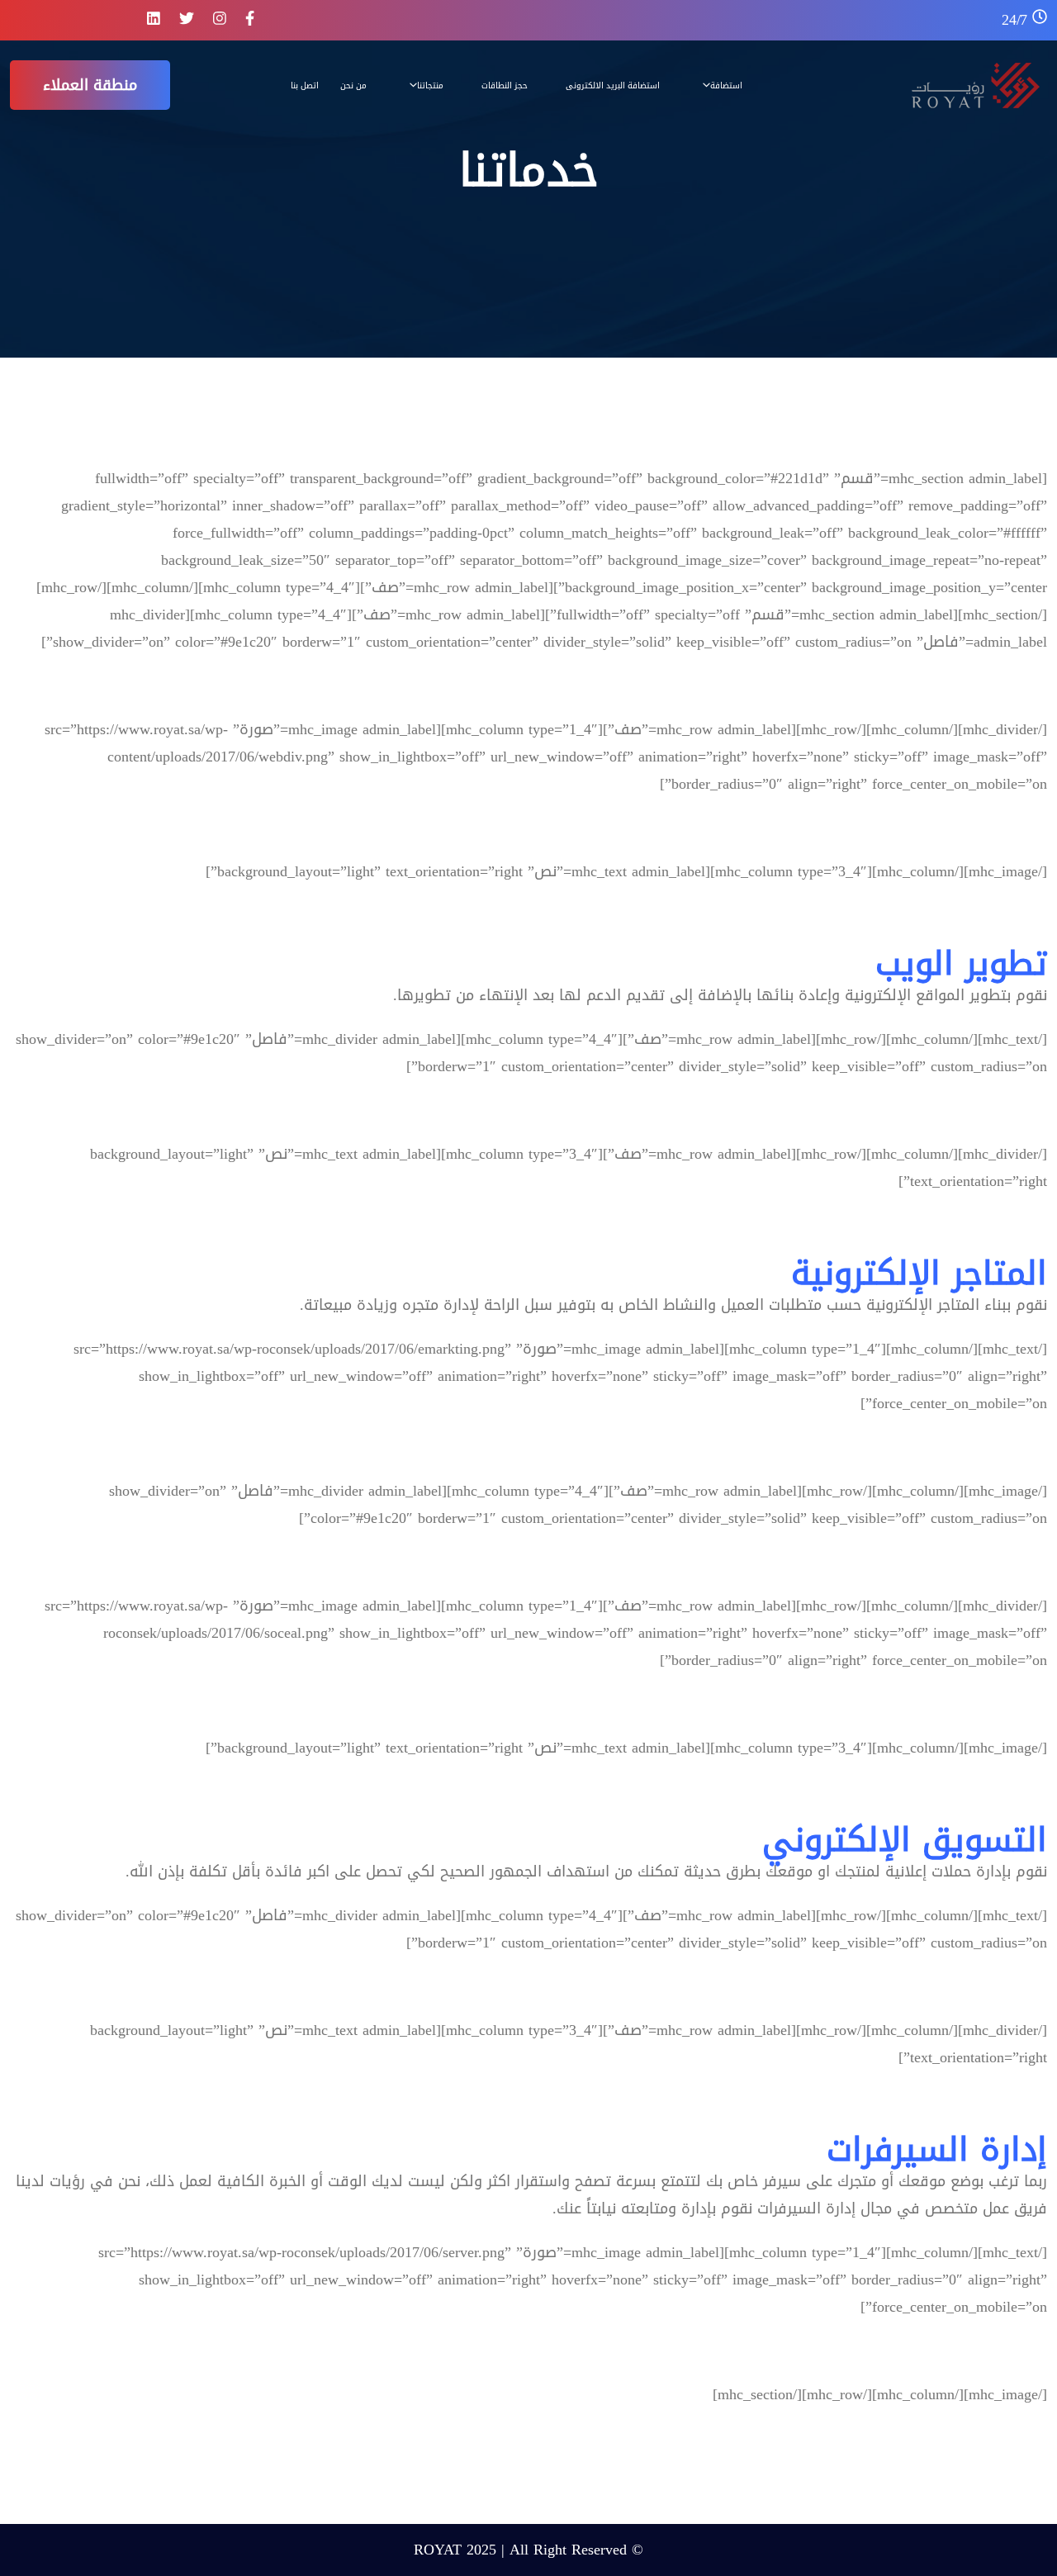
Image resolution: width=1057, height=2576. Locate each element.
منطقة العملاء (90, 85)
